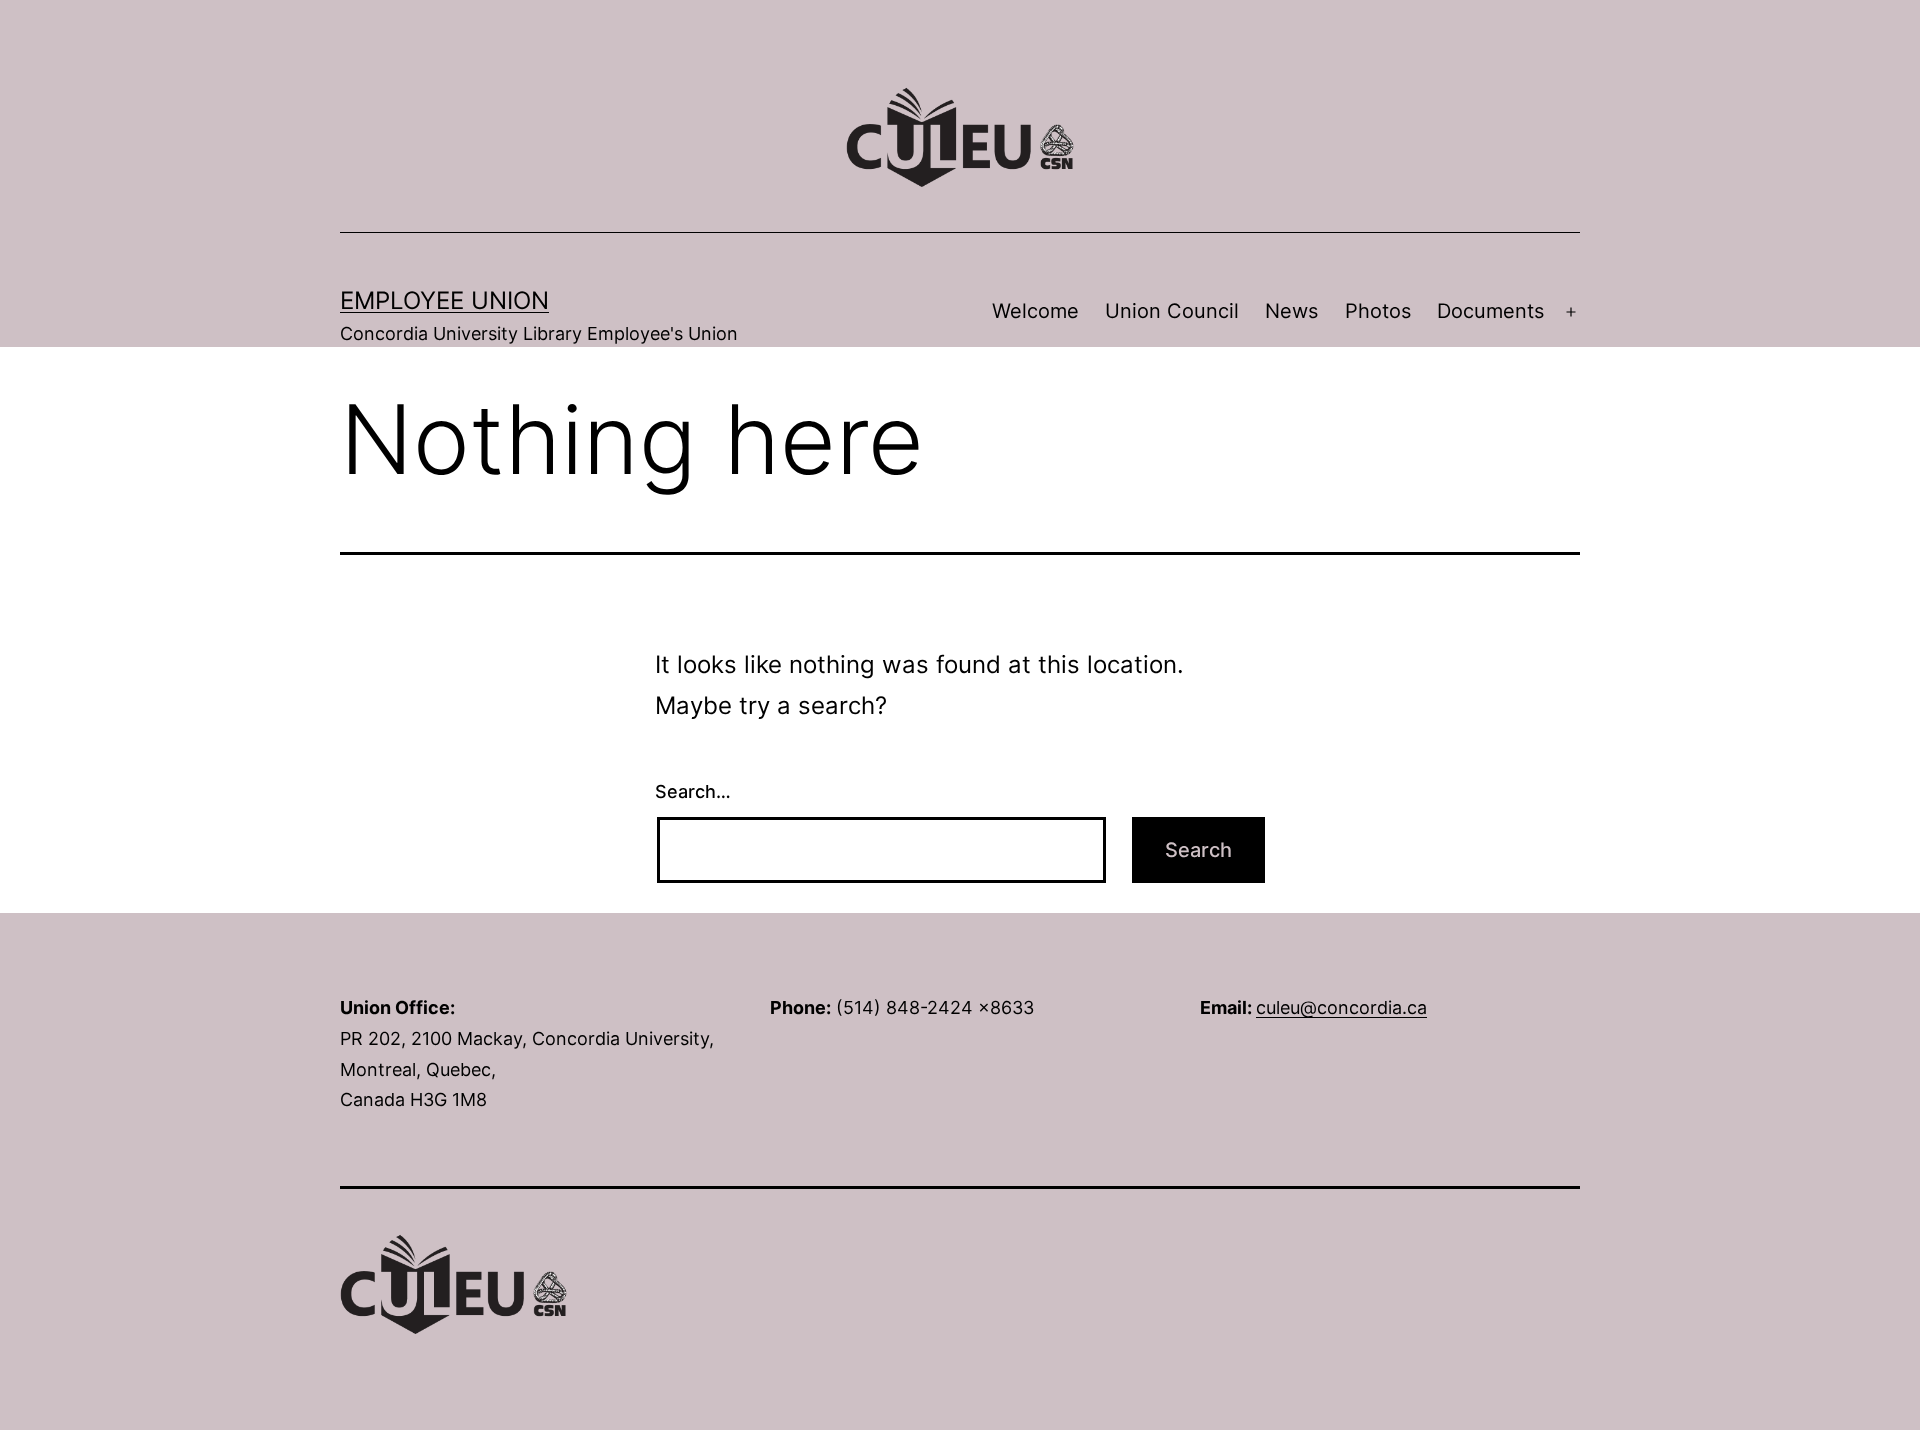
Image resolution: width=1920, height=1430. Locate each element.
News (1291, 311)
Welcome (1035, 311)
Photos (1378, 311)
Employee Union (444, 300)
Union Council (1172, 311)
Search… (693, 791)
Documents (1490, 311)
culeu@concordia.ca (1341, 1007)
